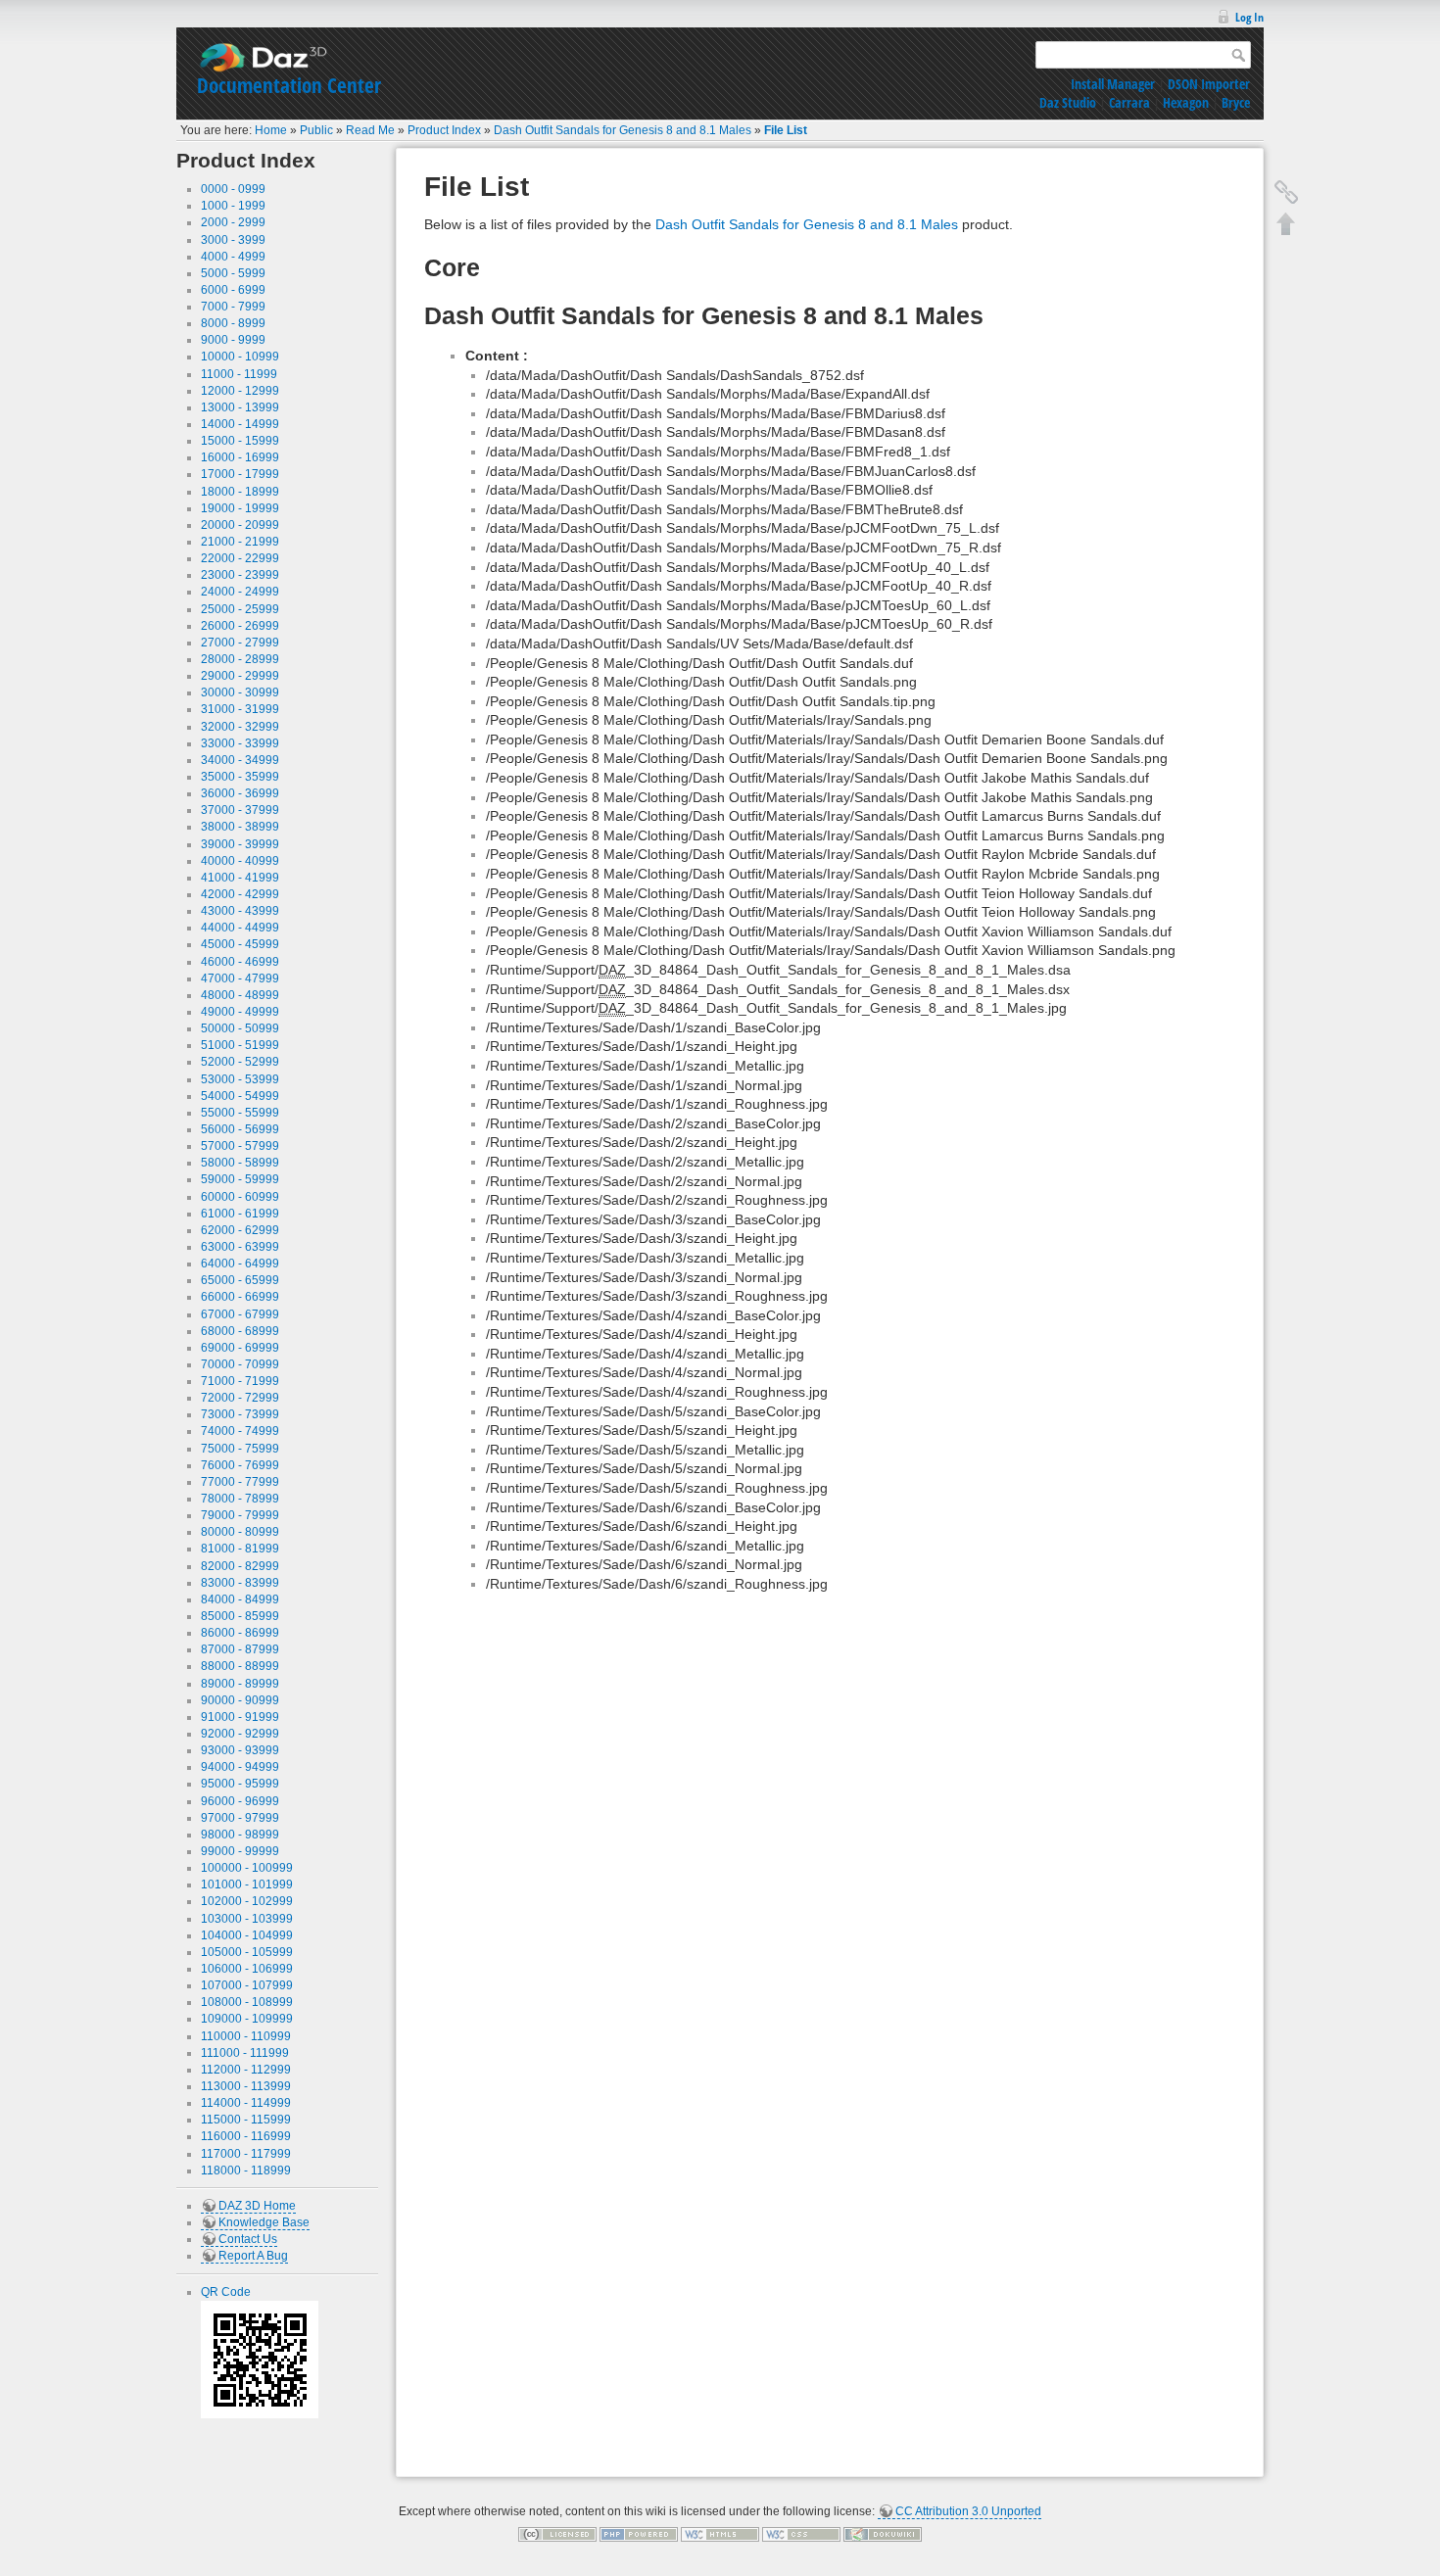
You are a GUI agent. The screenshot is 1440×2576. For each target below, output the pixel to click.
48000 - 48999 (240, 995)
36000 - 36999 (240, 793)
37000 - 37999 (240, 810)
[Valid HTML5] (720, 2534)
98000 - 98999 (240, 1835)
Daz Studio (1068, 102)
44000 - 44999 (240, 928)
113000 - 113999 (246, 2086)
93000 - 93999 (240, 1750)
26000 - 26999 (240, 626)
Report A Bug (253, 2256)
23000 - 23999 (240, 575)
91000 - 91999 (240, 1717)
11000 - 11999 (239, 374)
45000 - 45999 (240, 944)
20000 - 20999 (240, 525)
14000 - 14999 (240, 424)
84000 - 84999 (240, 1599)
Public (316, 130)
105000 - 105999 (247, 1952)
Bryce (1236, 102)
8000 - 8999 (233, 323)
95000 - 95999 (240, 1784)
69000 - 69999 (240, 1348)
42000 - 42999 (240, 894)
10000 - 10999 (240, 357)
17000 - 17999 (240, 474)
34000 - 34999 (240, 760)
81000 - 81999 (240, 1549)
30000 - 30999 (240, 692)
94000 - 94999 (240, 1767)
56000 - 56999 (240, 1129)
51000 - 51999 (240, 1045)
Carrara (1129, 102)
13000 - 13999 (240, 407)
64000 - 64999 (240, 1264)
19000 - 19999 (240, 508)
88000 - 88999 (240, 1666)
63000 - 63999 (240, 1247)
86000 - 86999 (240, 1633)
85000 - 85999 (240, 1616)
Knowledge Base (264, 2222)
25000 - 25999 (240, 609)
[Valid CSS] (801, 2534)
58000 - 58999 (240, 1163)
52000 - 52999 (240, 1062)
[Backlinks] (1286, 192)
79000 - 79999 (240, 1515)
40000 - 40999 (240, 861)
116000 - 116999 (246, 2136)
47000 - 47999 (240, 978)
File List (786, 130)
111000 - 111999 (245, 2053)
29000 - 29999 (240, 676)
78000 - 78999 (240, 1499)
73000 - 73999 (240, 1414)
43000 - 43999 (240, 911)
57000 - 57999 (240, 1146)
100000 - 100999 (247, 1868)
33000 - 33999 (240, 743)
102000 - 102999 (247, 1901)
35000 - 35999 (240, 777)
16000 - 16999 (240, 457)
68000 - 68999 (240, 1331)
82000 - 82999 (240, 1566)
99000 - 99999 (240, 1851)
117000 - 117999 (246, 2154)
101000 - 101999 (247, 1884)
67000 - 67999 (240, 1314)
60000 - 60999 (240, 1197)
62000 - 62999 (240, 1230)
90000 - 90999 (240, 1700)
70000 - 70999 (240, 1364)
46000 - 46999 (240, 962)
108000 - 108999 (247, 2002)
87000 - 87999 (240, 1649)
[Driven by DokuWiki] (883, 2534)
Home (271, 130)
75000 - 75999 (240, 1449)
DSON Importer (1209, 84)
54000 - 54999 (240, 1096)
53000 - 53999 (240, 1079)
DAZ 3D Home (257, 2206)
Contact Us (248, 2239)
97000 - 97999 (240, 1818)
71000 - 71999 (240, 1381)
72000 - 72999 (240, 1398)
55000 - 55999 (240, 1113)
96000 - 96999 (240, 1801)
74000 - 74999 (240, 1431)
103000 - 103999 (247, 1919)
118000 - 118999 (246, 2171)
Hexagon (1186, 102)
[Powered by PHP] (639, 2534)
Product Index (444, 130)
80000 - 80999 (240, 1532)
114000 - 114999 (246, 2103)
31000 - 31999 (240, 709)
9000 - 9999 (233, 340)
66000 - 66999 (240, 1297)
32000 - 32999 (240, 727)
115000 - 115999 (246, 2120)
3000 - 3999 (233, 240)
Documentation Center (289, 85)
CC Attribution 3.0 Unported (968, 2511)
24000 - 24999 (240, 592)
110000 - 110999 (246, 2036)
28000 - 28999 (240, 659)
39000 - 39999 (240, 844)
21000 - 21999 (240, 542)
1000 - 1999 (233, 206)
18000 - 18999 (240, 492)
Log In (1249, 17)
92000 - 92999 (240, 1734)
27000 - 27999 (240, 643)
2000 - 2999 (233, 222)
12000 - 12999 (240, 391)
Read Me (370, 130)
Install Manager (1113, 84)
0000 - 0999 (233, 189)
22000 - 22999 (240, 558)
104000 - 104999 (247, 1935)
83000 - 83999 (240, 1583)
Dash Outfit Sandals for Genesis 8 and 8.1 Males (623, 130)
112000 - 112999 (246, 2070)
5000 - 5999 (233, 273)
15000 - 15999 (240, 441)
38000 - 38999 (240, 827)
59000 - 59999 (240, 1179)
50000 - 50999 (240, 1028)
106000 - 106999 (247, 1969)
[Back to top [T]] (1286, 223)
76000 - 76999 (240, 1465)
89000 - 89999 (240, 1684)
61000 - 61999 (240, 1214)
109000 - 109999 (247, 2019)
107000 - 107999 (247, 1985)
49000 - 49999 (240, 1012)
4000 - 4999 (233, 257)
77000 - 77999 (240, 1482)
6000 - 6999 (233, 290)
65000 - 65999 (240, 1280)
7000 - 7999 (233, 307)
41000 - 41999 (240, 878)
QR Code (226, 2292)
